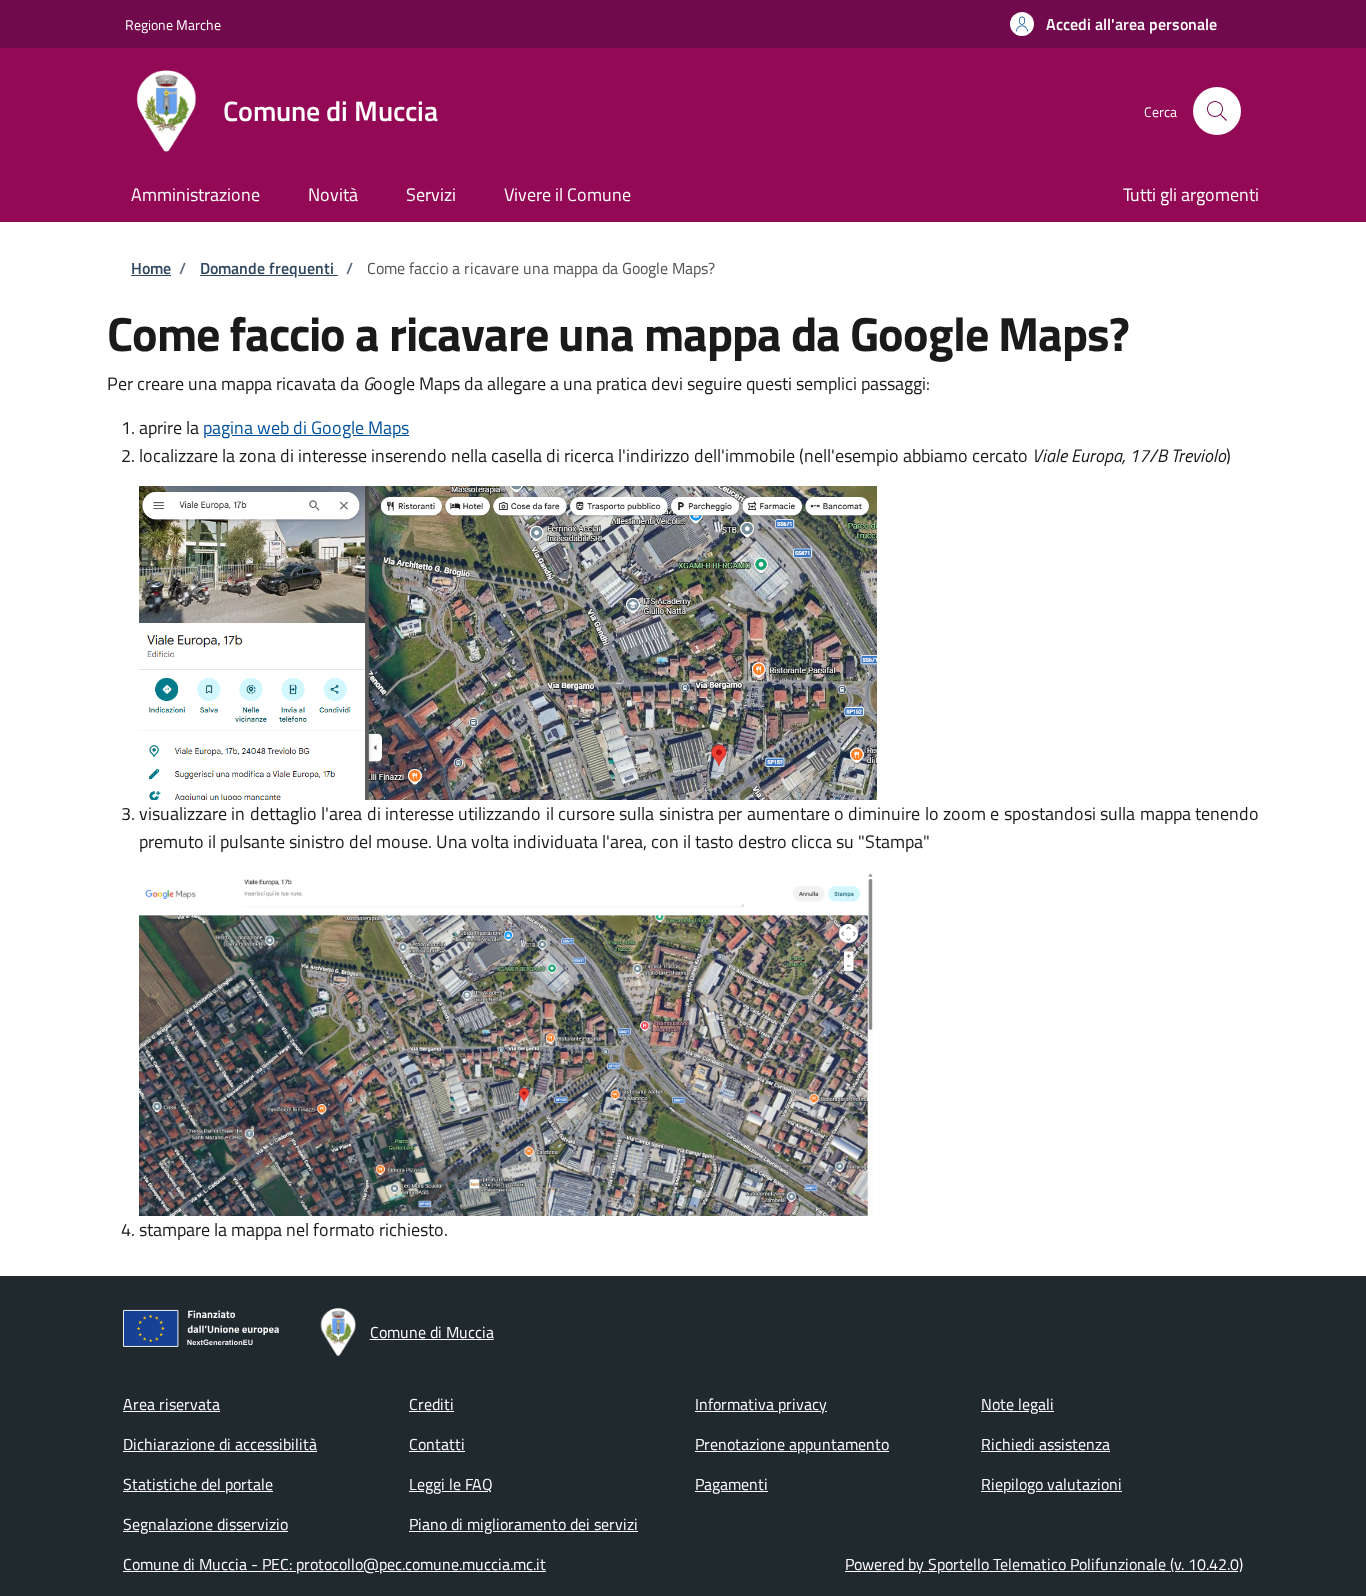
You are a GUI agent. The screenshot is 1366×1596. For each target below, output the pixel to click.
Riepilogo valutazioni (1051, 1484)
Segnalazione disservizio (205, 1524)
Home (151, 268)
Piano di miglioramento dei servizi (523, 1524)
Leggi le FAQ (451, 1484)
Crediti (431, 1404)
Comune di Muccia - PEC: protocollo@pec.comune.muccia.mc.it (334, 1564)
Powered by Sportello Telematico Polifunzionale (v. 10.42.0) (1044, 1564)
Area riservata (171, 1404)
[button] (1113, 24)
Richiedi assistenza (1045, 1444)
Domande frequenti (269, 268)
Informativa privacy (761, 1404)
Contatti (437, 1444)
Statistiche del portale (198, 1484)
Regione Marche (173, 24)
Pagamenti (731, 1484)
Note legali (1017, 1404)
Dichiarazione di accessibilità (220, 1444)
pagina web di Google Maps (306, 427)
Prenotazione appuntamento (792, 1444)
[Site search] (1217, 111)
